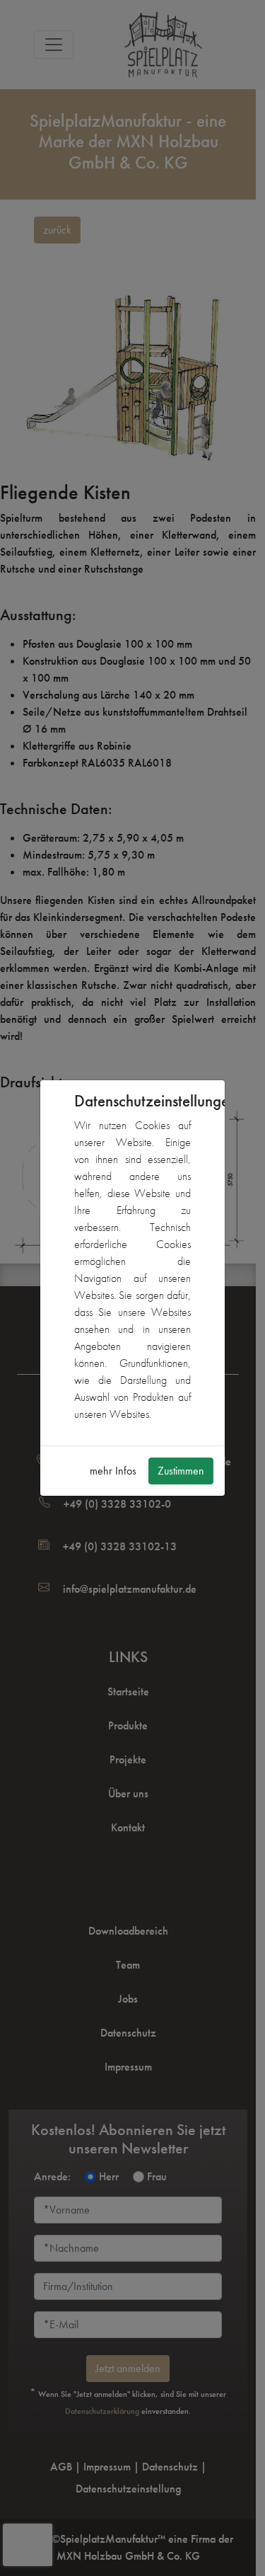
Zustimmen (181, 1471)
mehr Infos (113, 1471)
